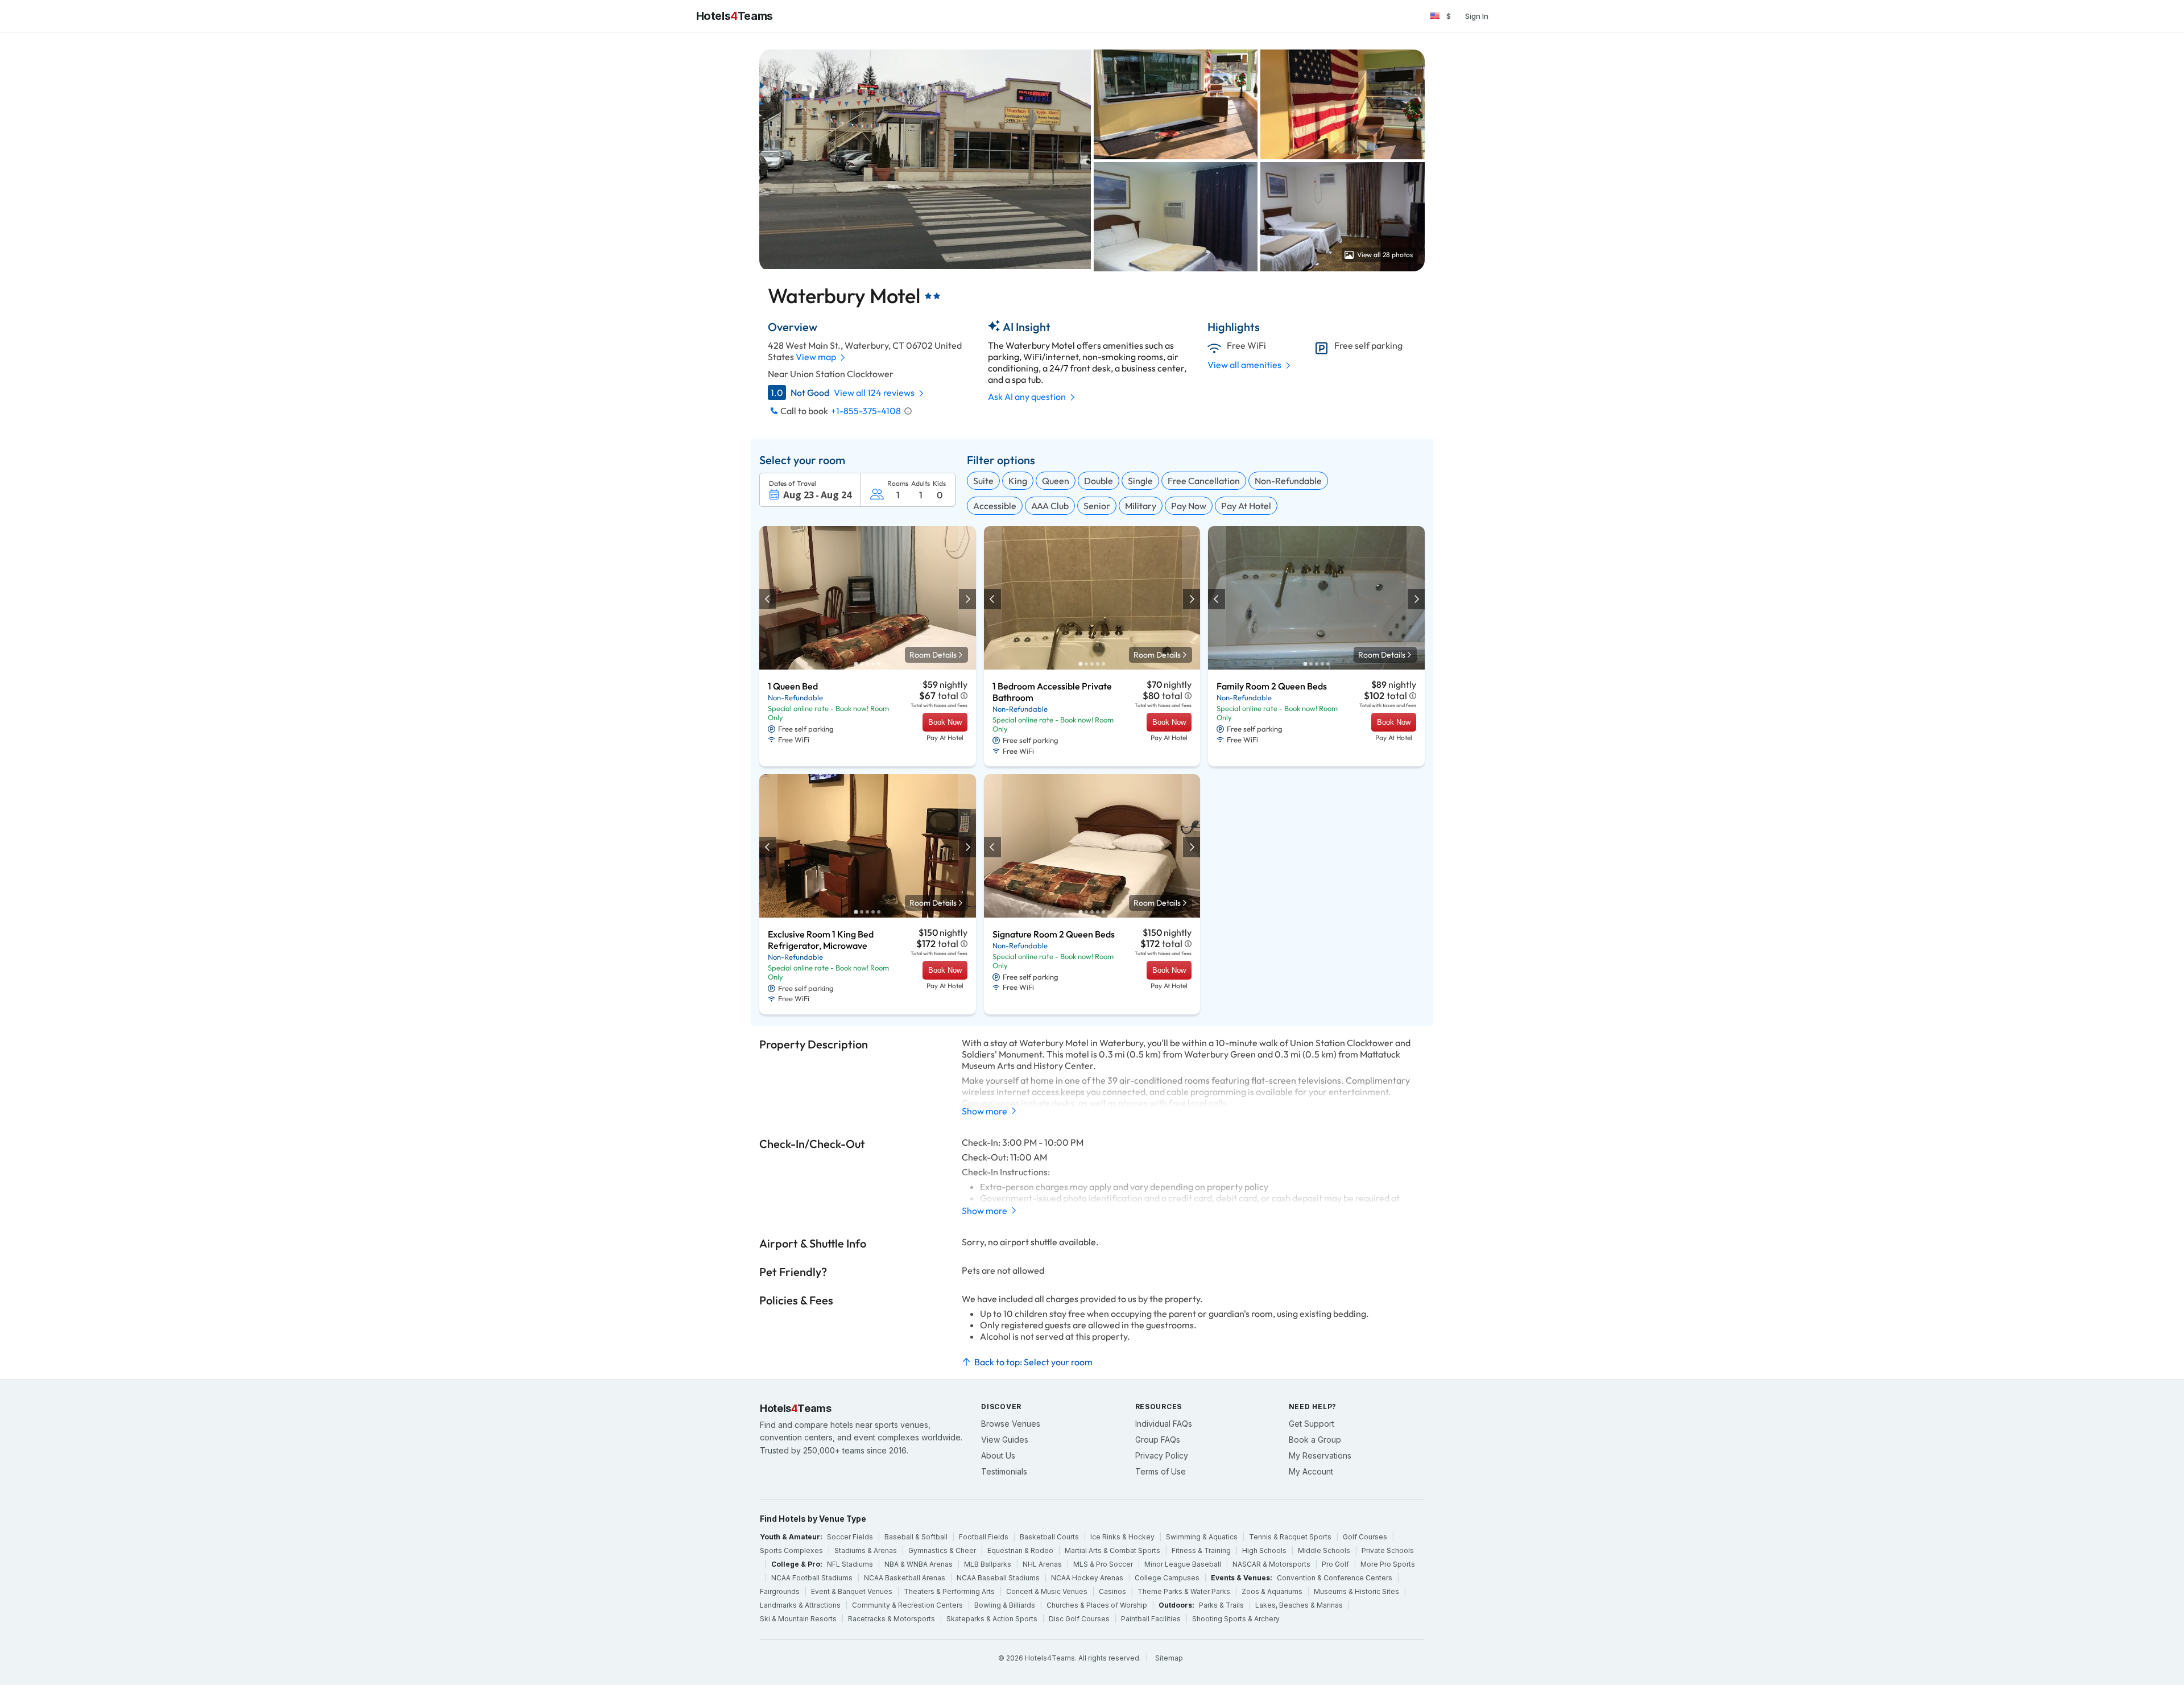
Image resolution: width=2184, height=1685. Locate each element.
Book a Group (1315, 1440)
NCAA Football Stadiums (812, 1578)
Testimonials (1004, 1471)
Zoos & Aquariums (1272, 1591)
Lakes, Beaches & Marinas (1299, 1605)
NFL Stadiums (850, 1564)
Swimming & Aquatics (1202, 1537)
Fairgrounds (780, 1591)
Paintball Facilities (1151, 1619)
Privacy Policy (1162, 1455)
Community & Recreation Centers (907, 1605)
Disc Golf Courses (1079, 1619)
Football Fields (984, 1537)
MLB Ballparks (988, 1564)
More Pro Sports (1388, 1564)
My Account (1311, 1471)
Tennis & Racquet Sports (1290, 1537)
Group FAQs (1158, 1440)
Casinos (1112, 1591)
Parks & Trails (1221, 1605)
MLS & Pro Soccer (1103, 1564)
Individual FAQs (1164, 1424)
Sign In (1477, 16)
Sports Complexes (791, 1550)
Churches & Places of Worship (1097, 1605)
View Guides (1005, 1440)
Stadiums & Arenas (866, 1550)
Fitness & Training (1201, 1550)
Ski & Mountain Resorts (798, 1619)
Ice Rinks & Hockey (1122, 1537)
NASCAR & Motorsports (1271, 1564)
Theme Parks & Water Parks (1184, 1591)
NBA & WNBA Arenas (919, 1564)
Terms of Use (1161, 1471)
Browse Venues (1011, 1424)
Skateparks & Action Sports (992, 1619)
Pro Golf (1335, 1564)
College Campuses (1167, 1578)
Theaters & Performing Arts (949, 1591)
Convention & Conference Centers (1335, 1578)
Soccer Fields (850, 1537)
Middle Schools (1324, 1550)
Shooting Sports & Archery (1236, 1619)
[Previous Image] (768, 599)
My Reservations (1320, 1455)
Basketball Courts (1049, 1537)
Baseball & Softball (916, 1537)
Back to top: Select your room (1033, 1362)
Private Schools (1388, 1550)
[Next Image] (967, 599)
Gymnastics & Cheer (942, 1550)
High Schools (1264, 1550)
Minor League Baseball (1183, 1564)
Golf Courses (1365, 1537)
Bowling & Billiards (1005, 1605)
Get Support (1312, 1424)
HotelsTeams (735, 16)
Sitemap (1169, 1658)
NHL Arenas (1042, 1564)
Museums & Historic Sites (1356, 1591)
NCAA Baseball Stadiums (998, 1578)
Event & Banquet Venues (852, 1591)
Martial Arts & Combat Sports (1112, 1550)
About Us (998, 1455)
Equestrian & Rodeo (1020, 1550)
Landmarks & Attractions (800, 1605)
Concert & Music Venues (1047, 1591)
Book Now (945, 722)
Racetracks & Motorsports (892, 1619)
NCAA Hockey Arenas (1087, 1578)
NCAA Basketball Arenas (905, 1578)
